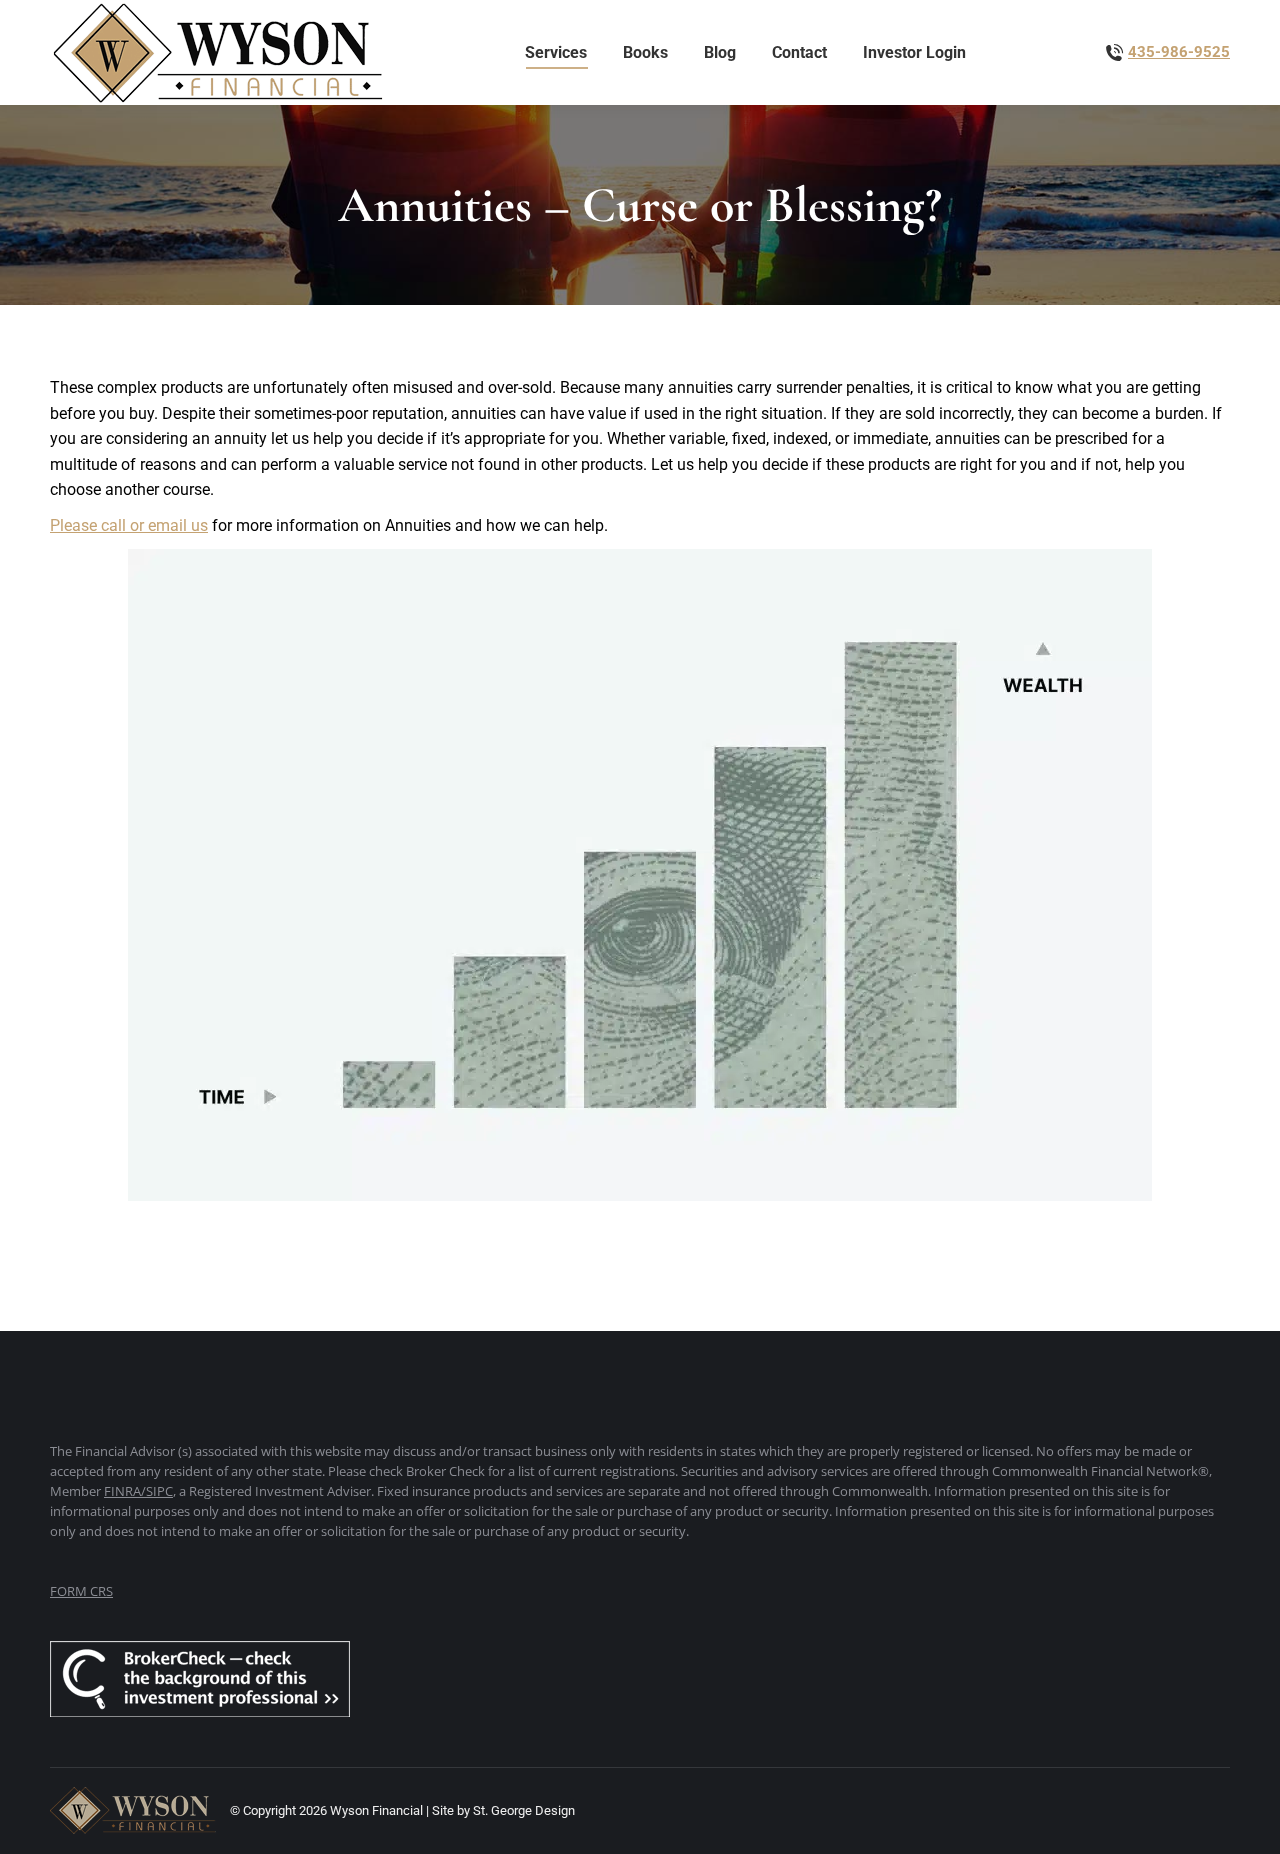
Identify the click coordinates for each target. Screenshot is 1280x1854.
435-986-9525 (1179, 52)
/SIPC (157, 1491)
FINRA (122, 1491)
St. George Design (524, 1810)
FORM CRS (81, 1591)
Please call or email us (129, 525)
